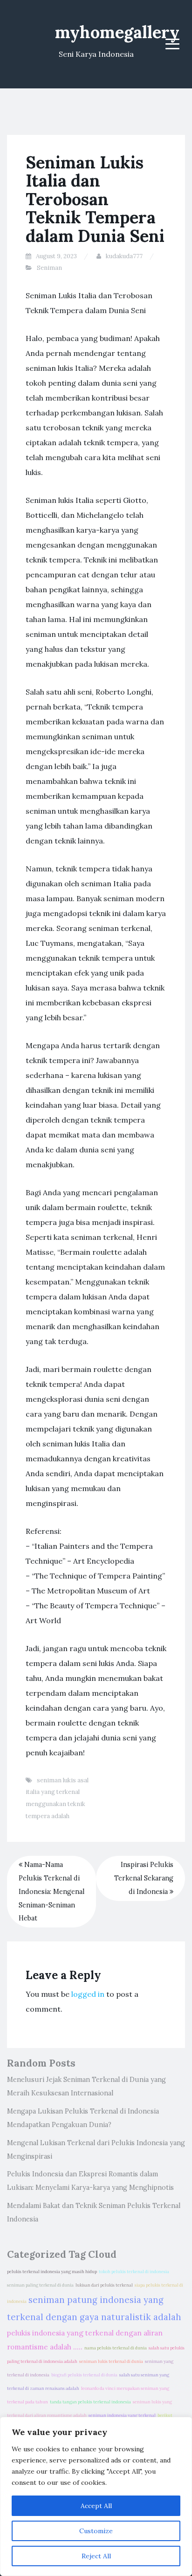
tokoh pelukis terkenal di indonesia (134, 2272)
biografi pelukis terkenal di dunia (84, 2375)
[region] (96, 2496)
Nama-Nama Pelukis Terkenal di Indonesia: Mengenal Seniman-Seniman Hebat (51, 1891)
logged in (88, 1994)
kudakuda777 (124, 256)
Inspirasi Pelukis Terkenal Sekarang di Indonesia (144, 1878)
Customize (96, 2531)
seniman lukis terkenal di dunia (111, 2362)
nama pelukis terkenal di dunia (116, 2348)
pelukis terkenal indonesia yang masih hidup (52, 2272)
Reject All (96, 2556)
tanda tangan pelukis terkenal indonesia (90, 2402)
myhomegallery (117, 32)
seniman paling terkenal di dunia (40, 2285)
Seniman (49, 268)
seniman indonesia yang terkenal (122, 2415)
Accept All (96, 2506)
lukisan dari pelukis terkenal (104, 2285)
